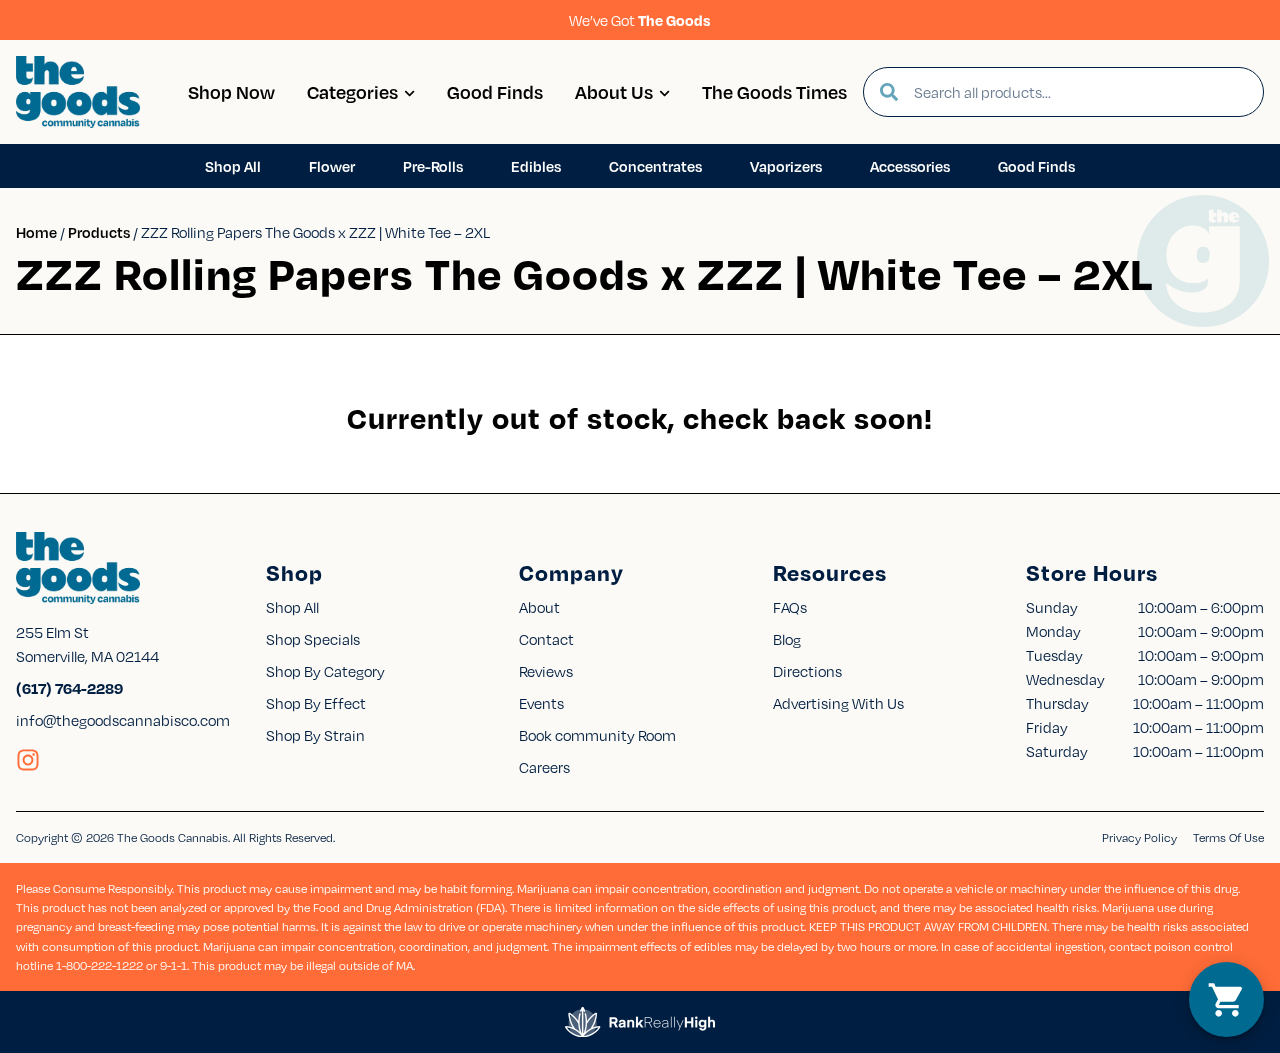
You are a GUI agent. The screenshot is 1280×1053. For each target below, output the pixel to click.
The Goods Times (774, 91)
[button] (1226, 999)
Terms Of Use (1228, 837)
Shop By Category (325, 671)
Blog (787, 639)
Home (36, 232)
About (539, 607)
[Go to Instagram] (28, 760)
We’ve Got (640, 20)
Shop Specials (313, 639)
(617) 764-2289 (69, 688)
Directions (807, 671)
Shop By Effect (316, 703)
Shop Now (231, 91)
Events (541, 703)
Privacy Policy (1139, 837)
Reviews (546, 671)
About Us (614, 91)
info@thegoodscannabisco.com (123, 720)
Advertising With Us (838, 703)
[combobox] (1080, 92)
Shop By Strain (315, 735)
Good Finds (495, 91)
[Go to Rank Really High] (640, 1022)
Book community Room (597, 735)
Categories (352, 91)
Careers (544, 767)
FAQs (790, 607)
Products (99, 232)
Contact (546, 639)
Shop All (292, 607)
